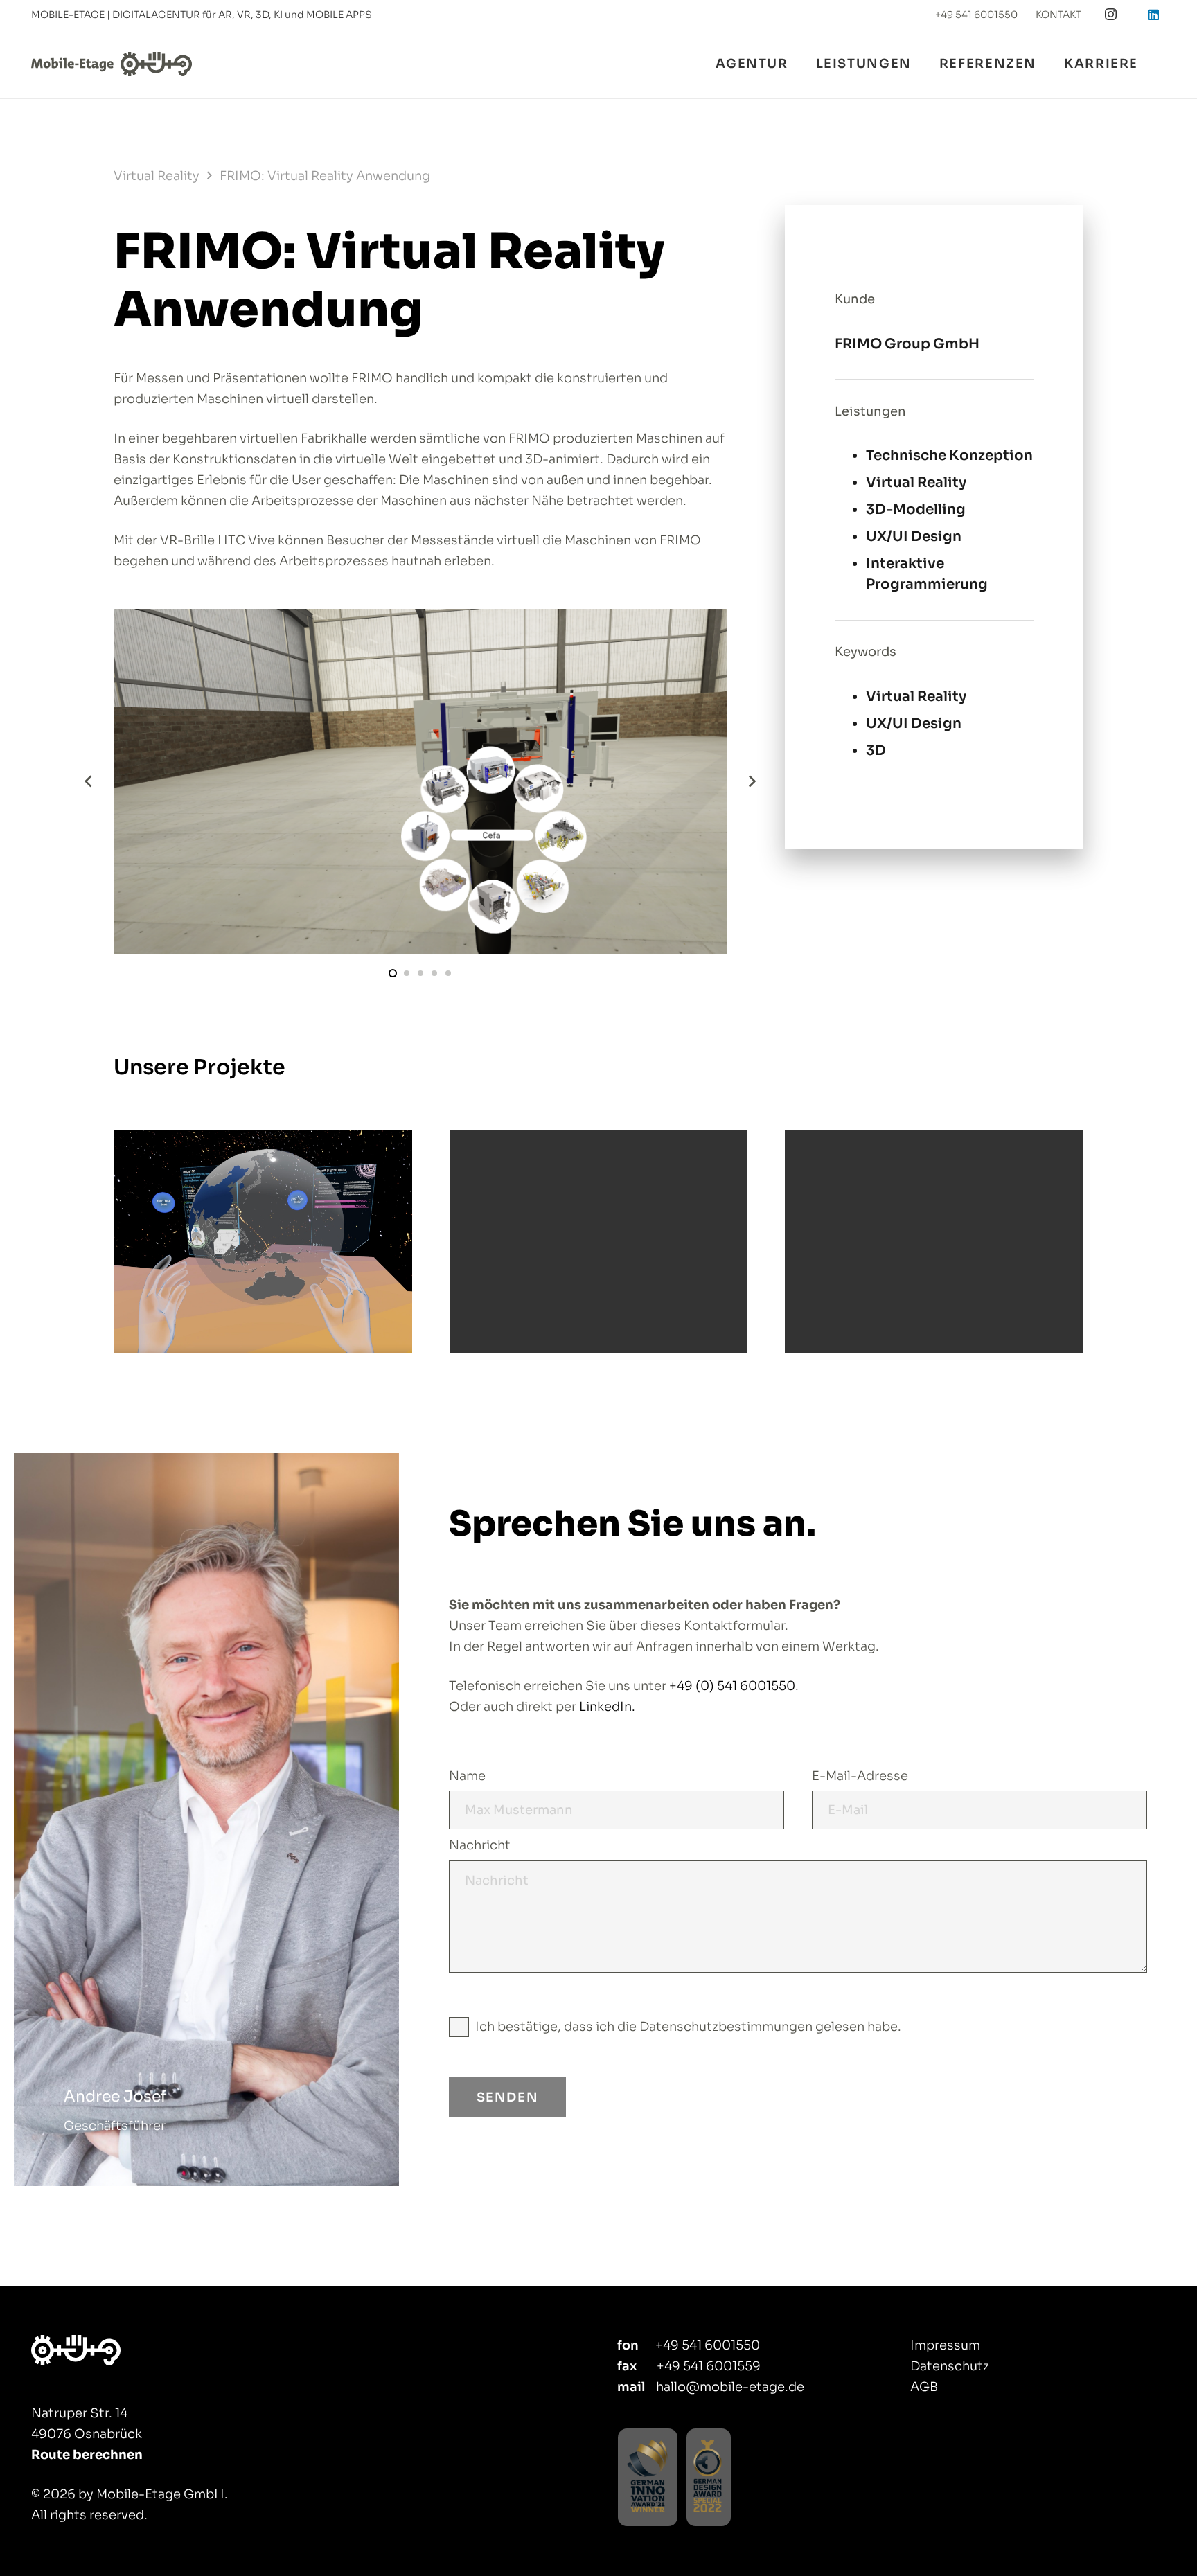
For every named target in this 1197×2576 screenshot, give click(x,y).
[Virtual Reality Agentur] (156, 2350)
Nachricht (480, 1845)
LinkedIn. (607, 1707)
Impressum (945, 2345)
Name (467, 1776)
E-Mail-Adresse (860, 1776)
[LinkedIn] (1153, 15)
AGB (924, 2387)
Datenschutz (950, 2366)
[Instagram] (1111, 15)
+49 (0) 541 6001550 (732, 1686)
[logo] (112, 64)
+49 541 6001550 (708, 2345)
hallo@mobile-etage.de (730, 2387)
